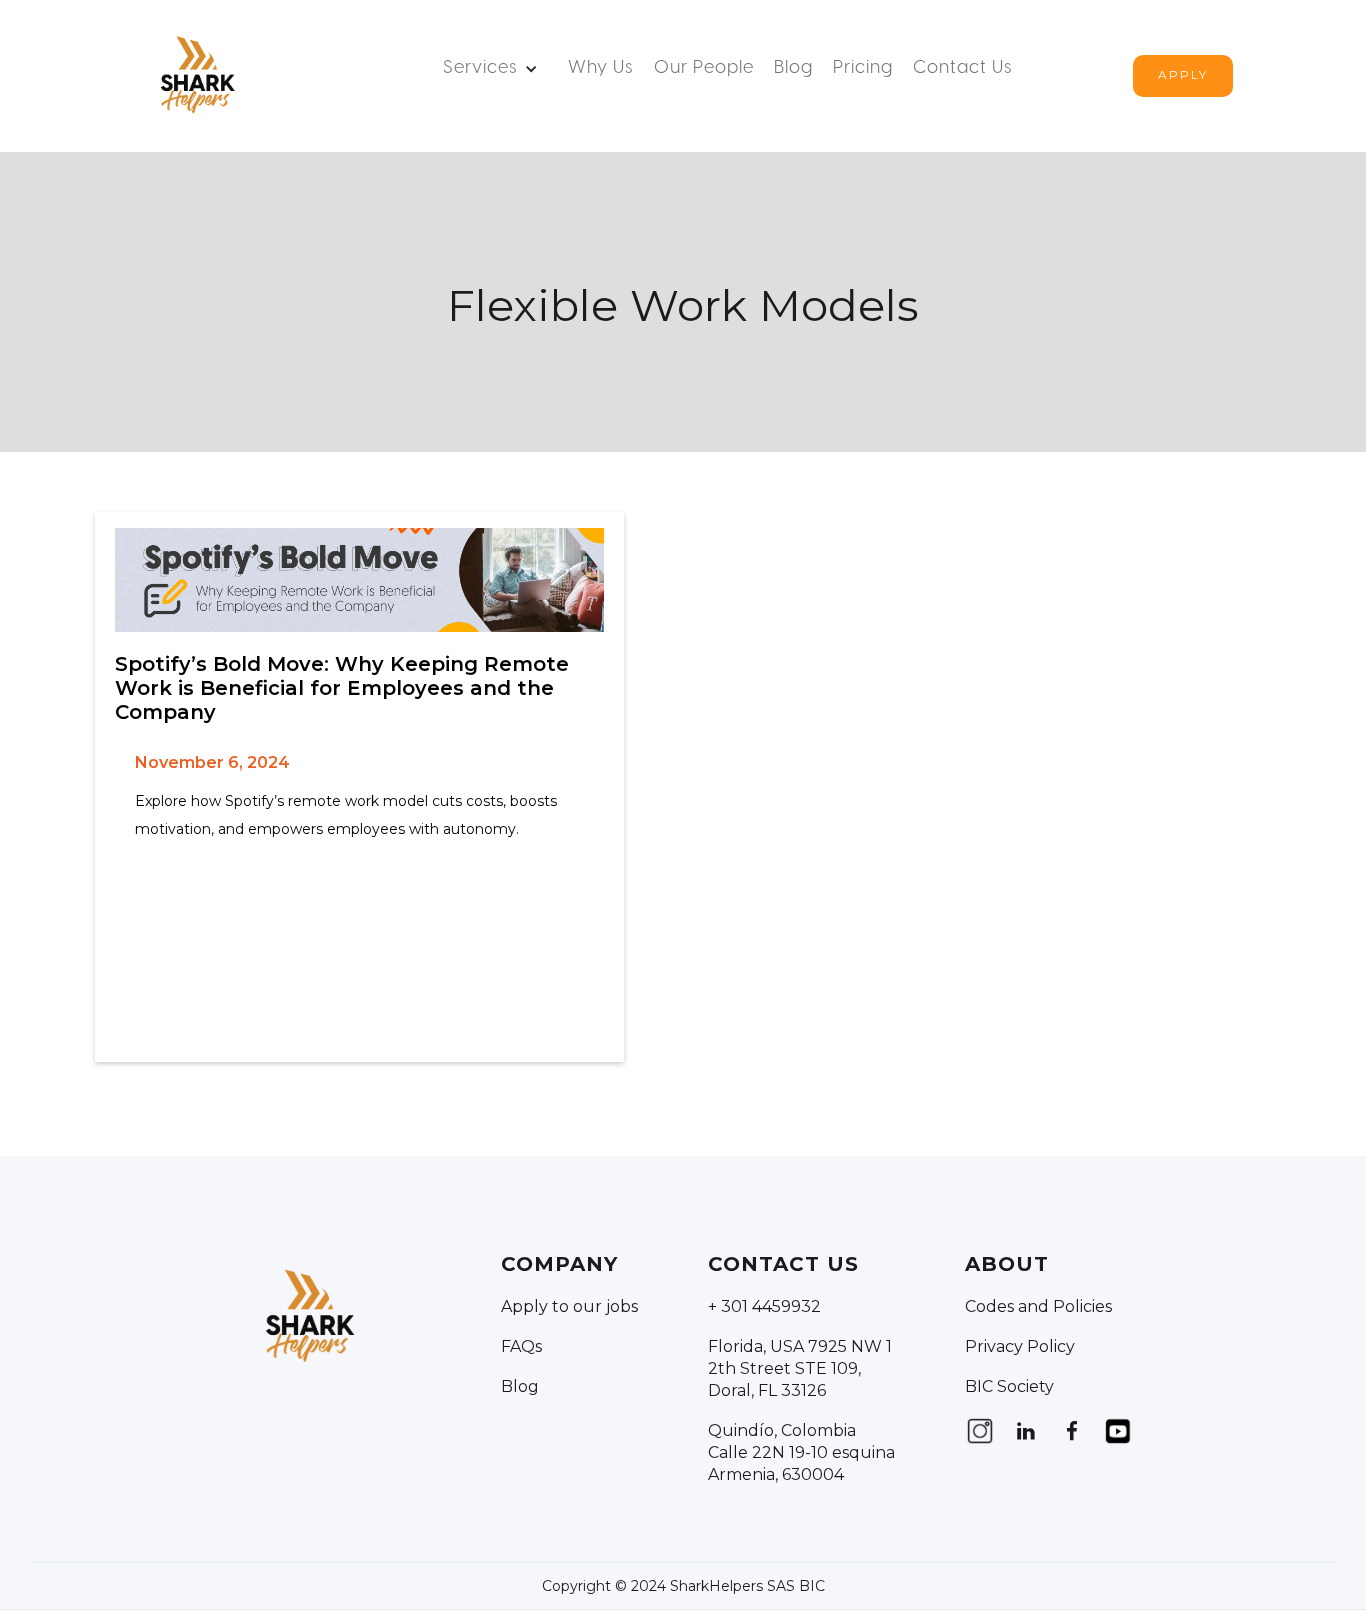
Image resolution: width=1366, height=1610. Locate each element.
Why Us (601, 68)
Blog (793, 68)
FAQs (521, 1346)
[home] (196, 76)
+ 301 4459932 (764, 1306)
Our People (704, 68)
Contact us (963, 68)
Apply (1183, 74)
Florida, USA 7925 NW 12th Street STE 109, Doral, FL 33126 (800, 1368)
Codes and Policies (1038, 1306)
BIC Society (1009, 1386)
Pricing (863, 68)
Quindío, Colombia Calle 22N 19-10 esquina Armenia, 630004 (801, 1452)
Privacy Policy (1020, 1346)
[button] (495, 69)
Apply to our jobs (569, 1306)
